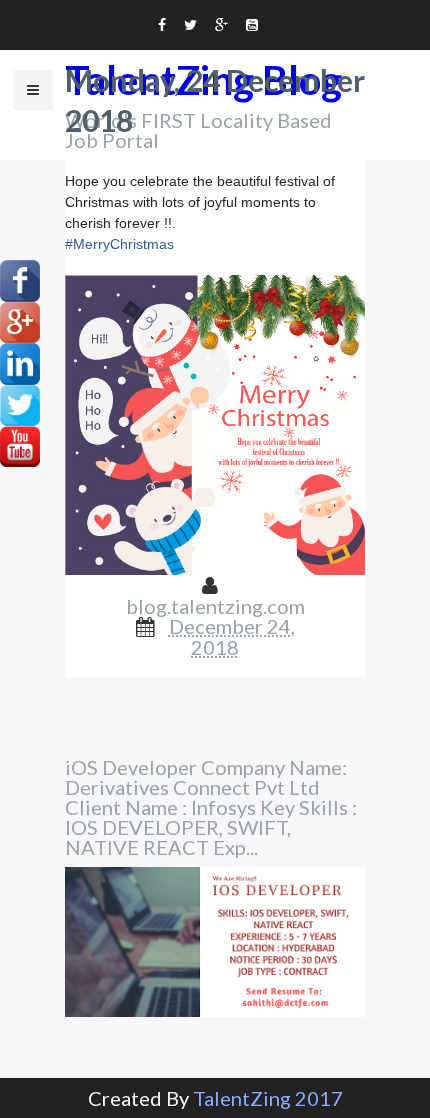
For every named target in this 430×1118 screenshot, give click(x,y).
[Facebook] (20, 278)
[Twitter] (20, 402)
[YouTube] (20, 444)
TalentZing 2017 (268, 1098)
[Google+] (20, 319)
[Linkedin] (20, 361)
